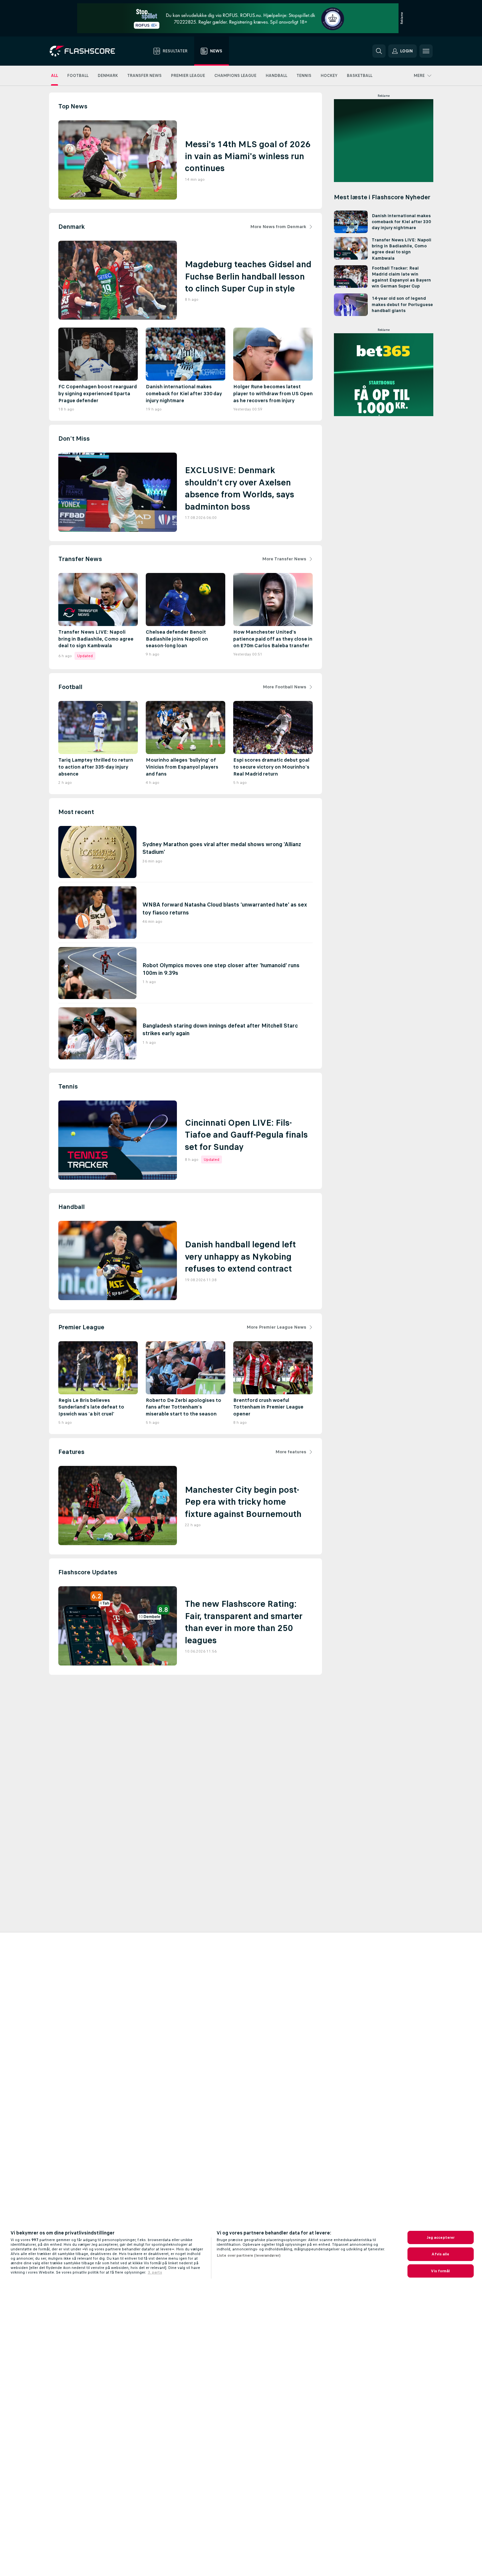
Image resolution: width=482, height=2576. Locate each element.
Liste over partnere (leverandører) (249, 2255)
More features (291, 1452)
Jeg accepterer (441, 2237)
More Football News (284, 687)
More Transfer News (284, 559)
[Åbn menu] (426, 51)
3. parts (155, 2272)
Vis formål (440, 2271)
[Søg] (379, 51)
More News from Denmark (278, 227)
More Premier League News (276, 1327)
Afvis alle (440, 2254)
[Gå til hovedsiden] (87, 51)
